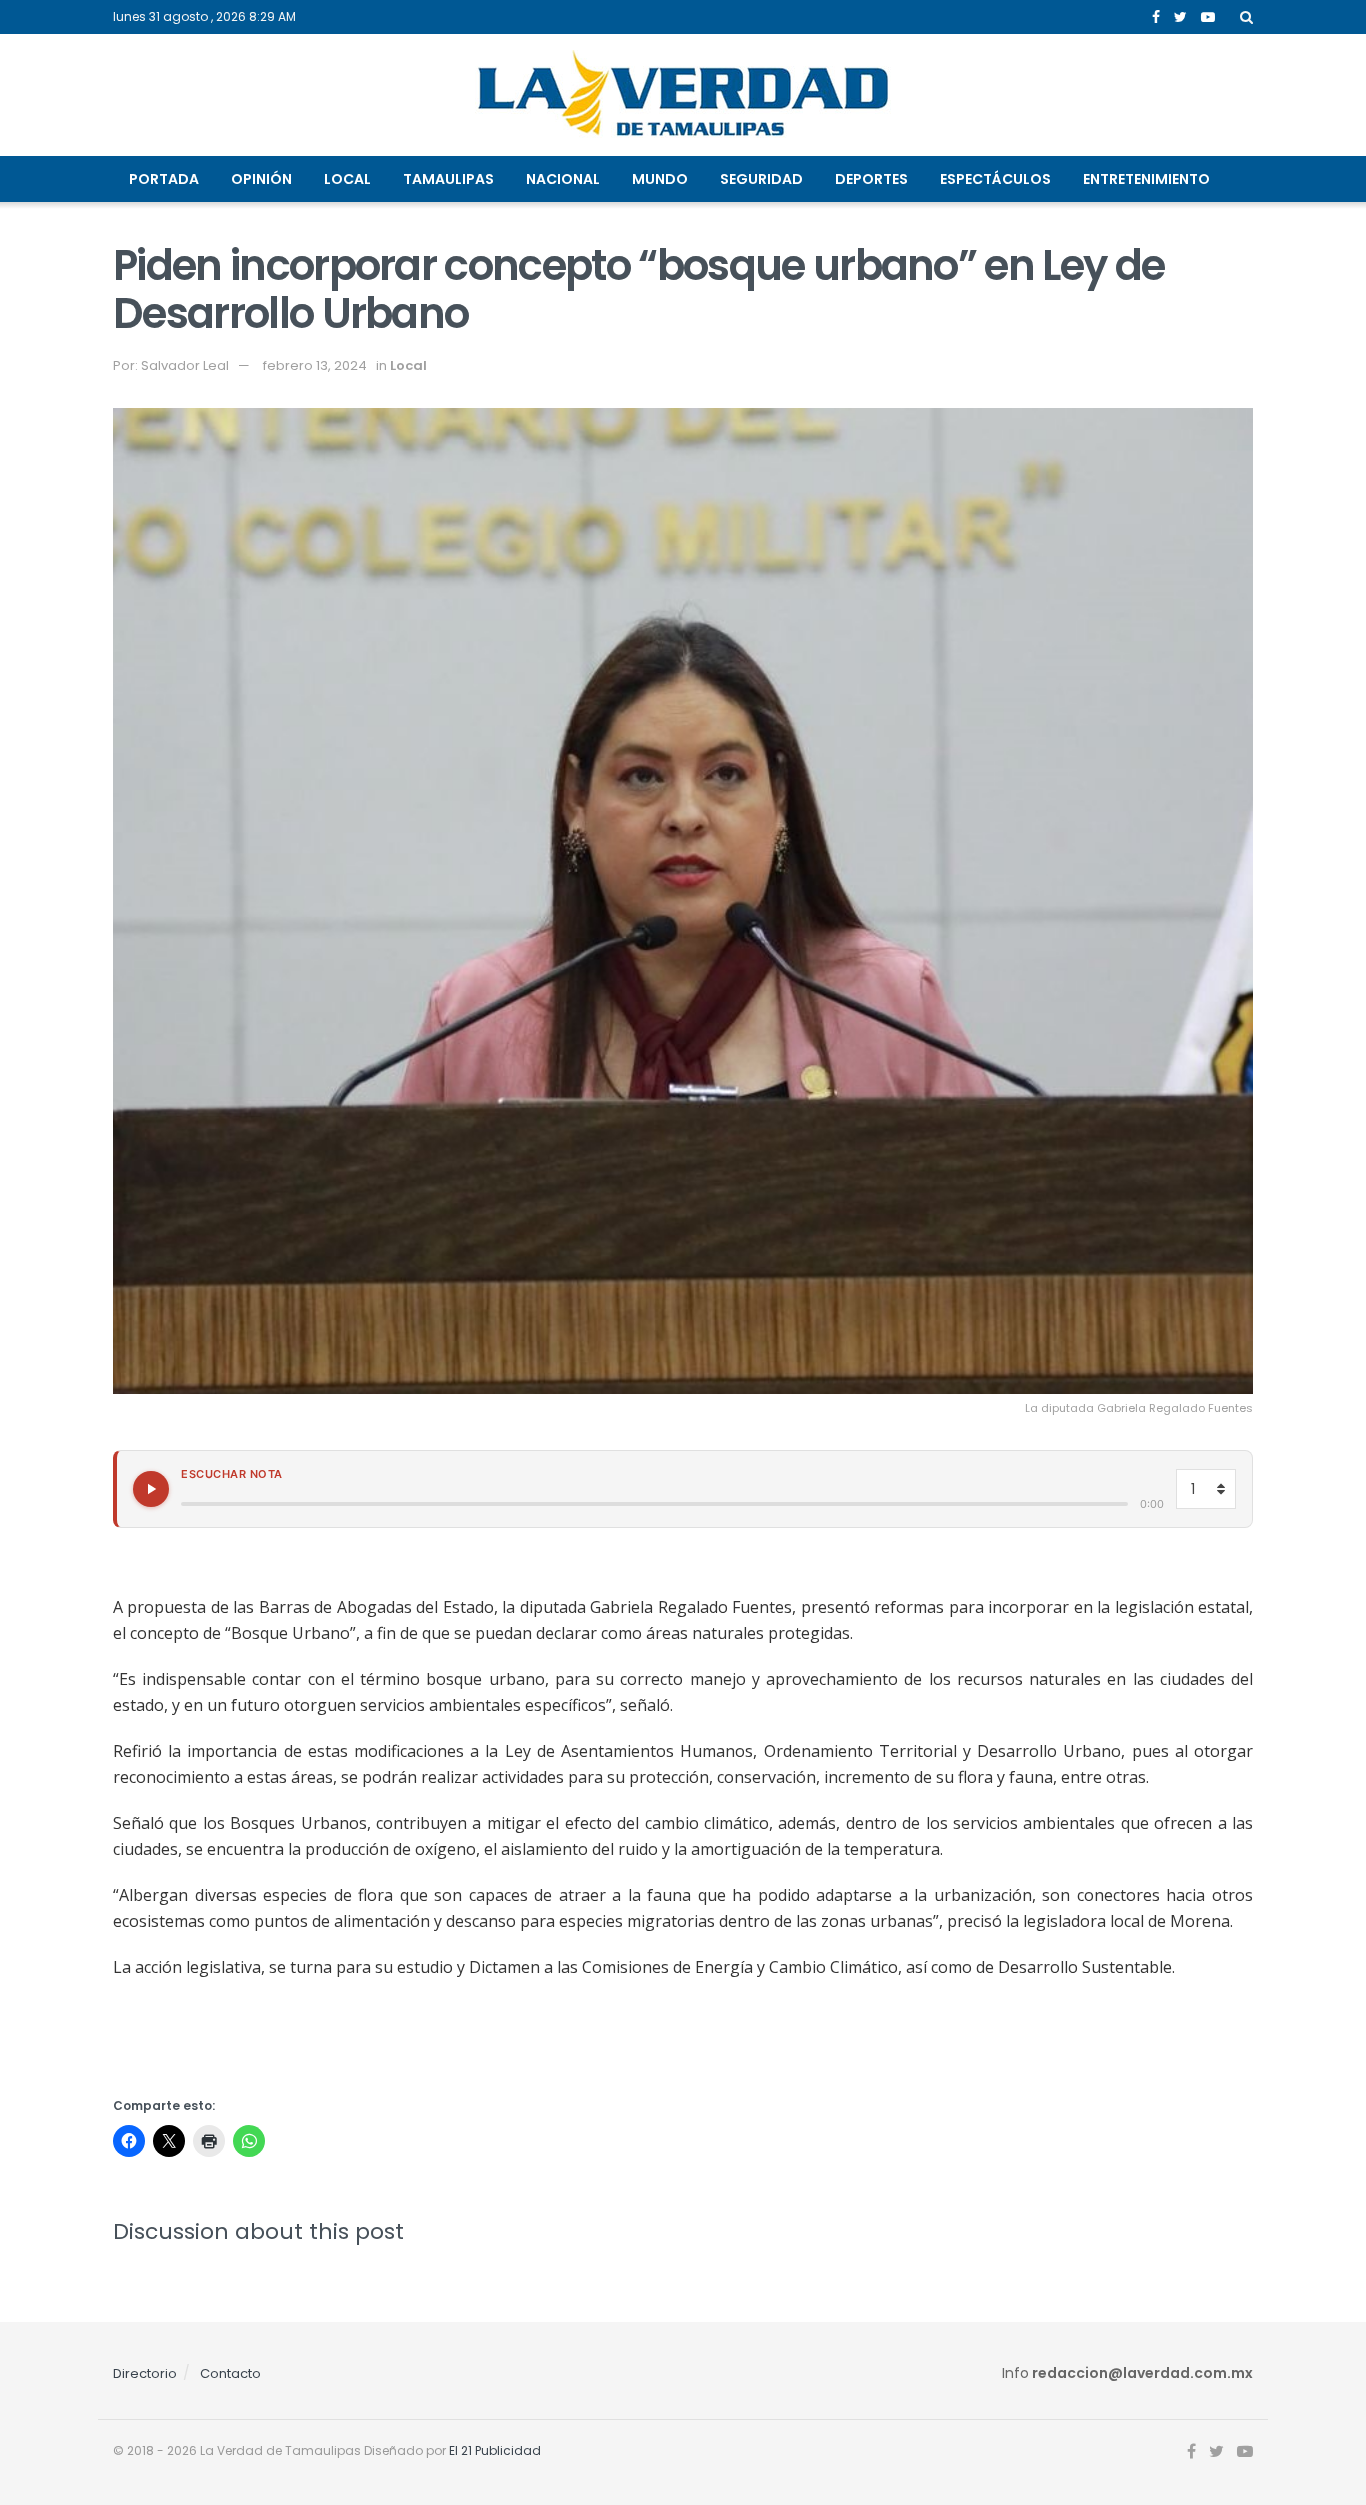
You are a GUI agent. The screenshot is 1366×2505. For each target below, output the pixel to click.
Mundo (660, 179)
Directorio (145, 2373)
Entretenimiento (1146, 179)
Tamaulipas (448, 179)
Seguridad (761, 179)
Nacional (563, 179)
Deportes (871, 179)
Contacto (230, 2373)
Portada (164, 179)
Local (347, 179)
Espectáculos (995, 179)
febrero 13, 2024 (315, 365)
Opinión (261, 179)
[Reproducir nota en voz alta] (151, 1489)
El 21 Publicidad (495, 2450)
